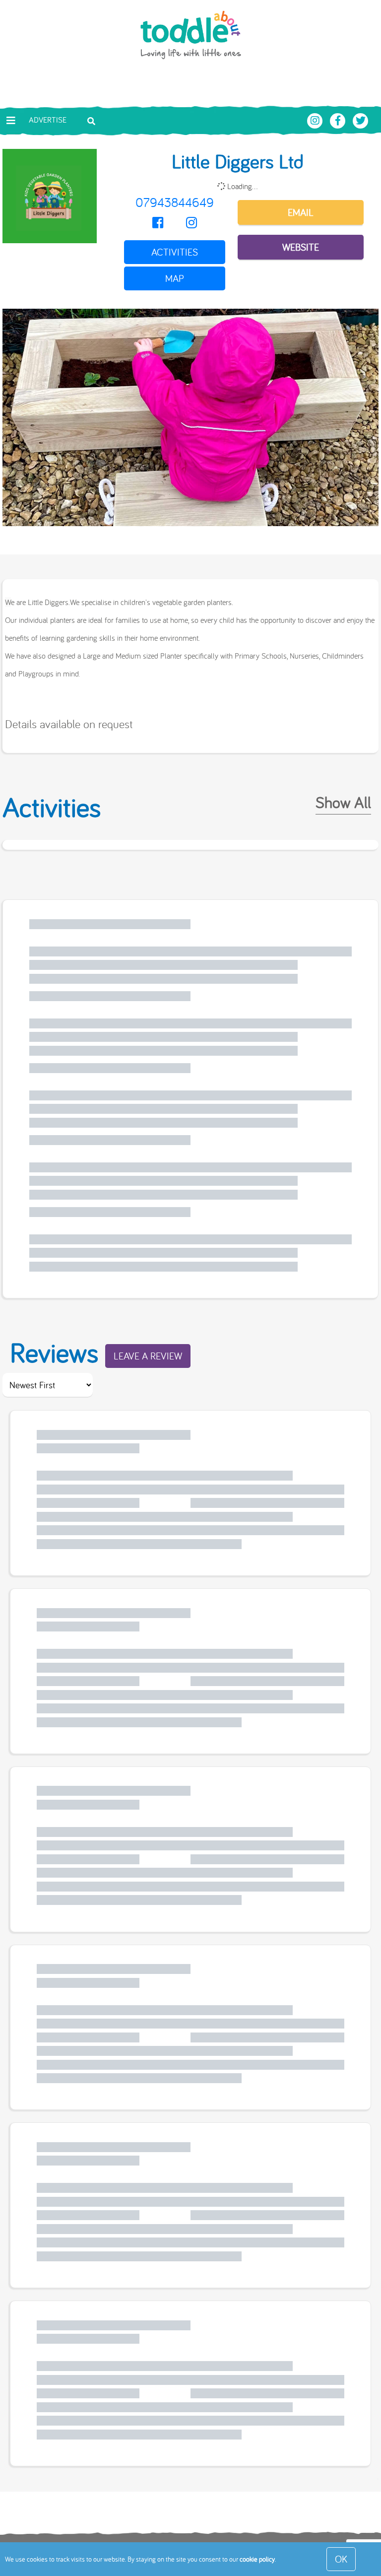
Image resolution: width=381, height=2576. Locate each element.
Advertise (48, 120)
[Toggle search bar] (91, 120)
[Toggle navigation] (11, 121)
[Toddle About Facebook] (339, 120)
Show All (343, 802)
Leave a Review (148, 1356)
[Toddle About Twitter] (361, 120)
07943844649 (175, 202)
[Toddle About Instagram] (316, 120)
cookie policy (257, 2559)
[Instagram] (191, 223)
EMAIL (301, 212)
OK (341, 2559)
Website (301, 247)
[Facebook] (158, 223)
